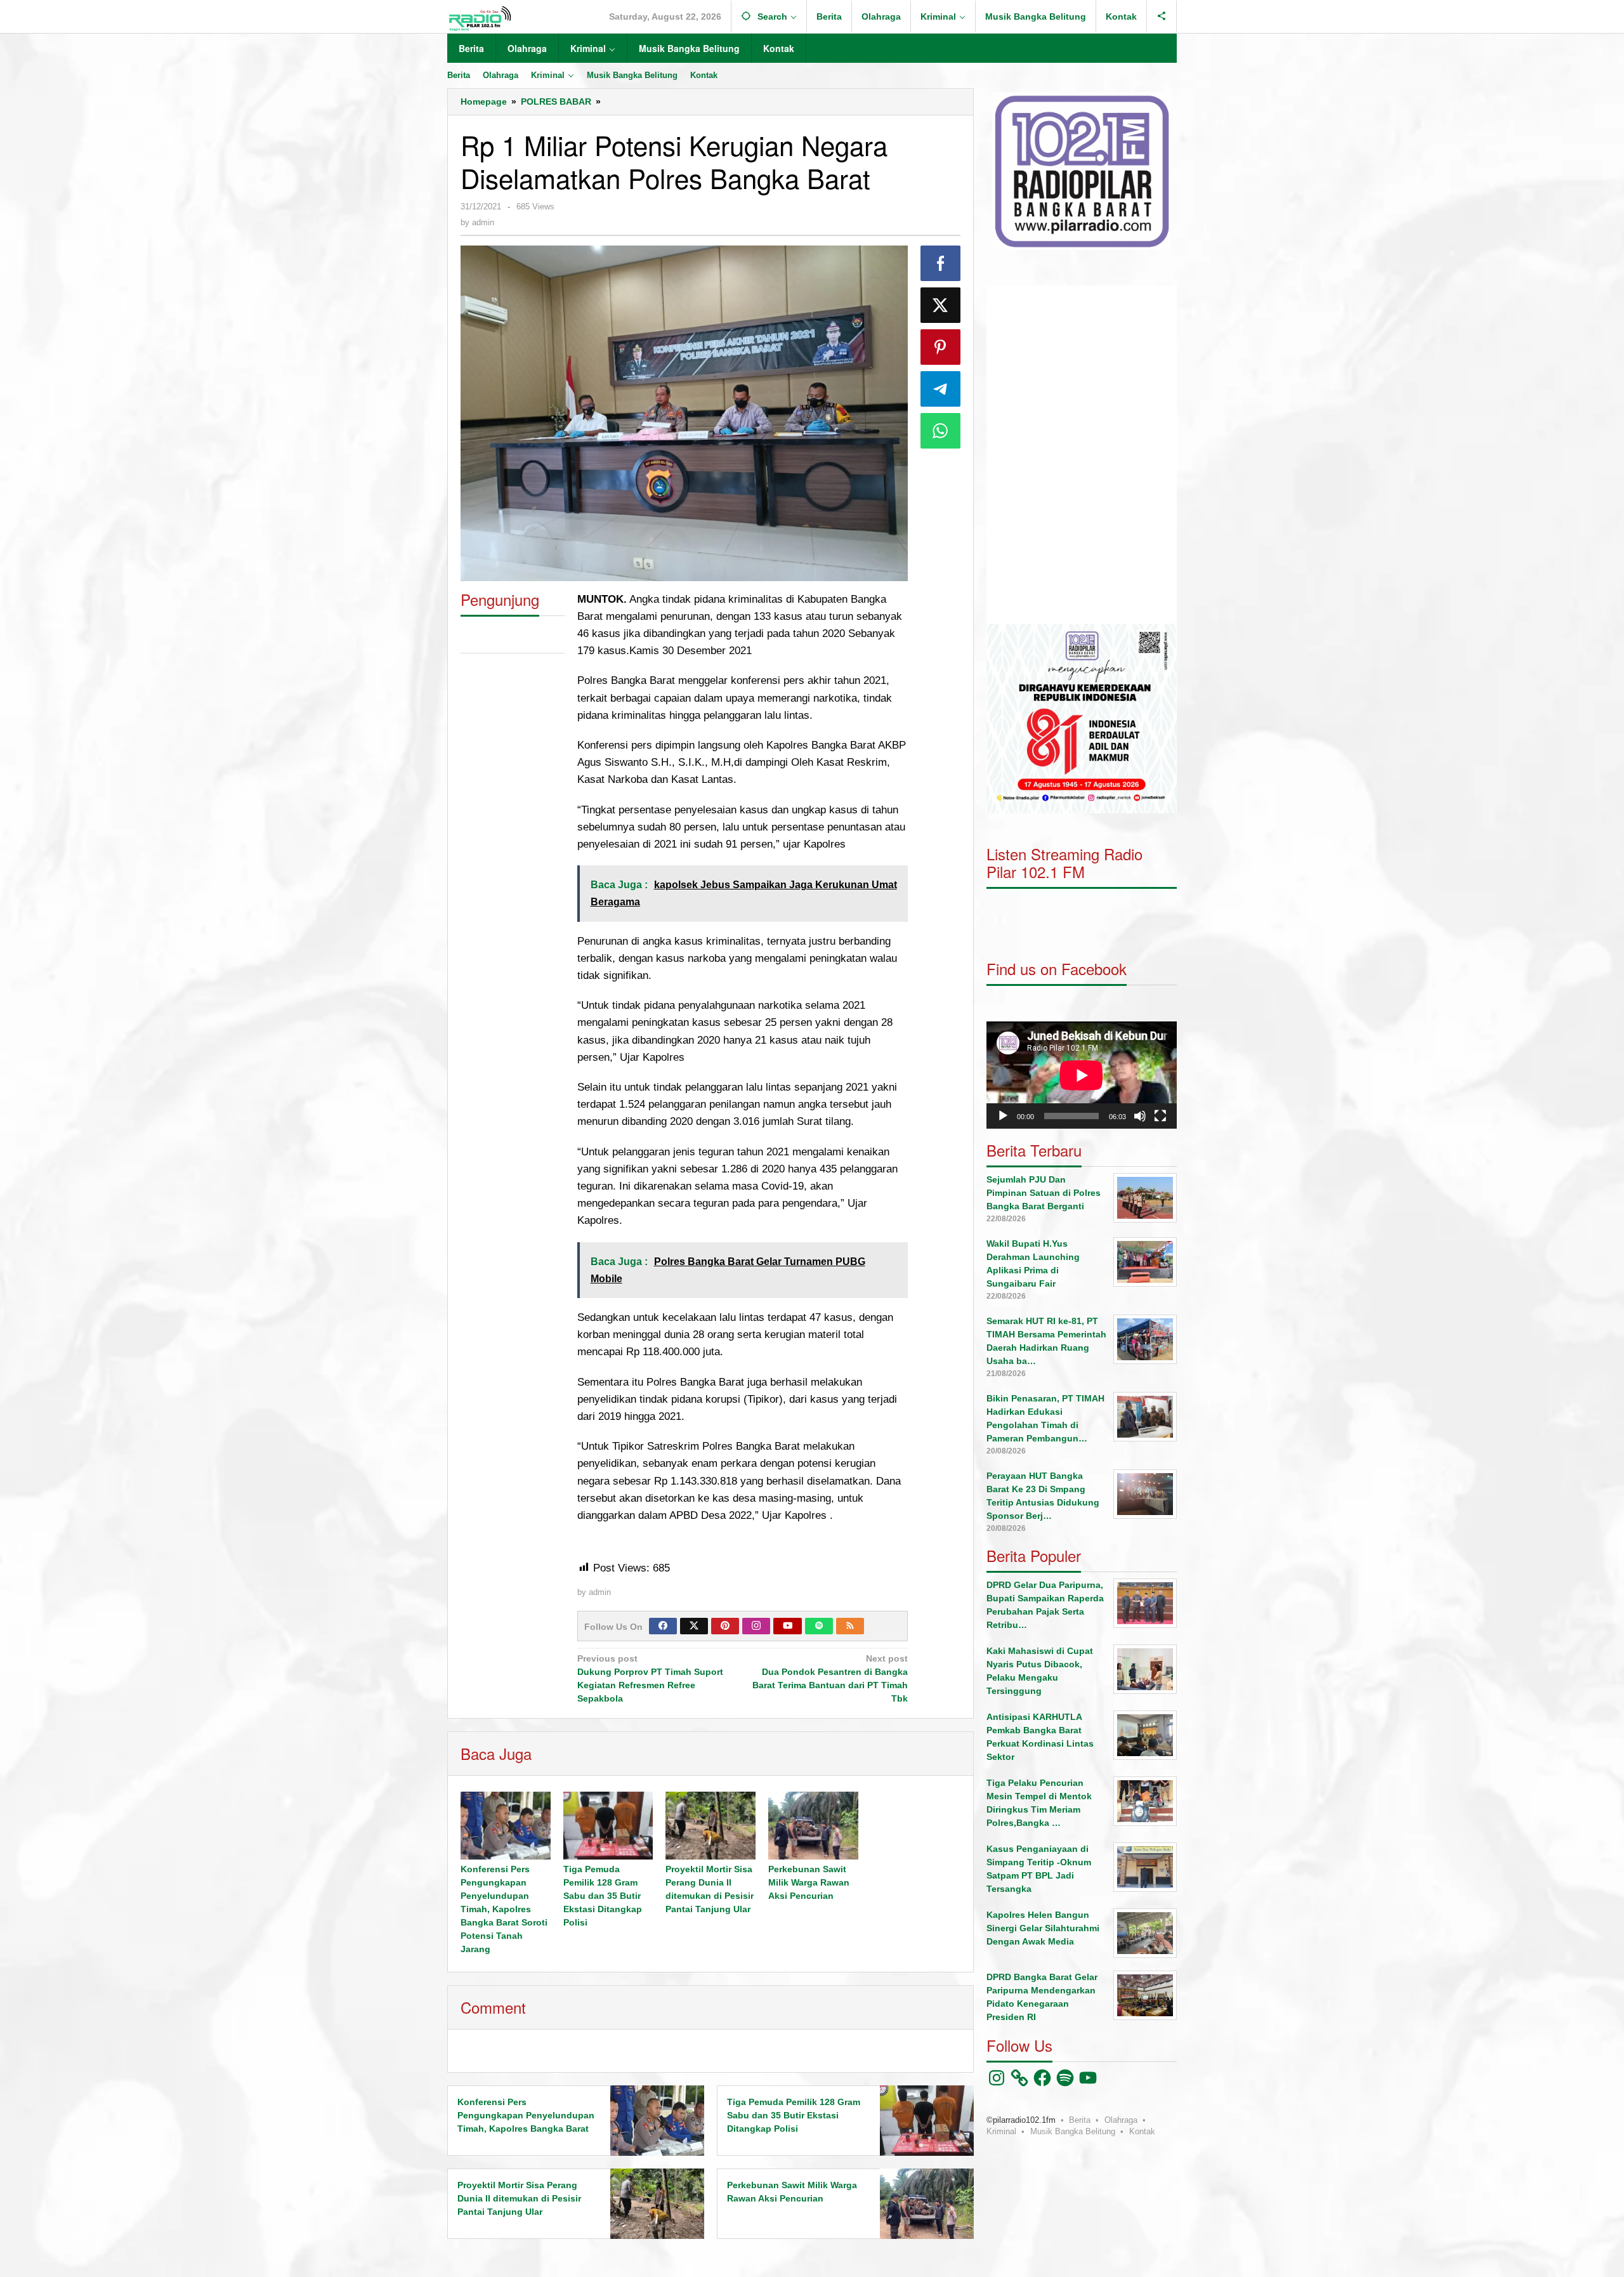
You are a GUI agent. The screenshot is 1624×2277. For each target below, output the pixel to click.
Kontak (1142, 2131)
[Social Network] (1162, 16)
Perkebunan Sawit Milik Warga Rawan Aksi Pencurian (809, 1882)
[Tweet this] (941, 305)
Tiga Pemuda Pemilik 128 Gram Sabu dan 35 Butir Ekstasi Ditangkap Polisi (603, 1896)
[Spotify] (819, 1626)
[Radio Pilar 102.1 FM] (480, 18)
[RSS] (850, 1626)
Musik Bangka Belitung (1073, 2131)
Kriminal (1001, 2131)
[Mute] (1140, 1115)
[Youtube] (788, 1626)
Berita (1080, 2119)
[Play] (1003, 1115)
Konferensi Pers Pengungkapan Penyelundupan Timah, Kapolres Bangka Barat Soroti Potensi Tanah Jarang (504, 1909)
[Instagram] (756, 1626)
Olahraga (1121, 2119)
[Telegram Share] (941, 389)
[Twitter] (694, 1626)
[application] (1082, 455)
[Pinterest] (725, 1626)
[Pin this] (941, 347)
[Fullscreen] (1160, 1115)
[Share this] (941, 263)
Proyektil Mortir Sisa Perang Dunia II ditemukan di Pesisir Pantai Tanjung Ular (519, 2198)
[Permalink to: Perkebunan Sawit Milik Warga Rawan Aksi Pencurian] (813, 1825)
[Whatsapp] (941, 431)
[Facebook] (663, 1626)
